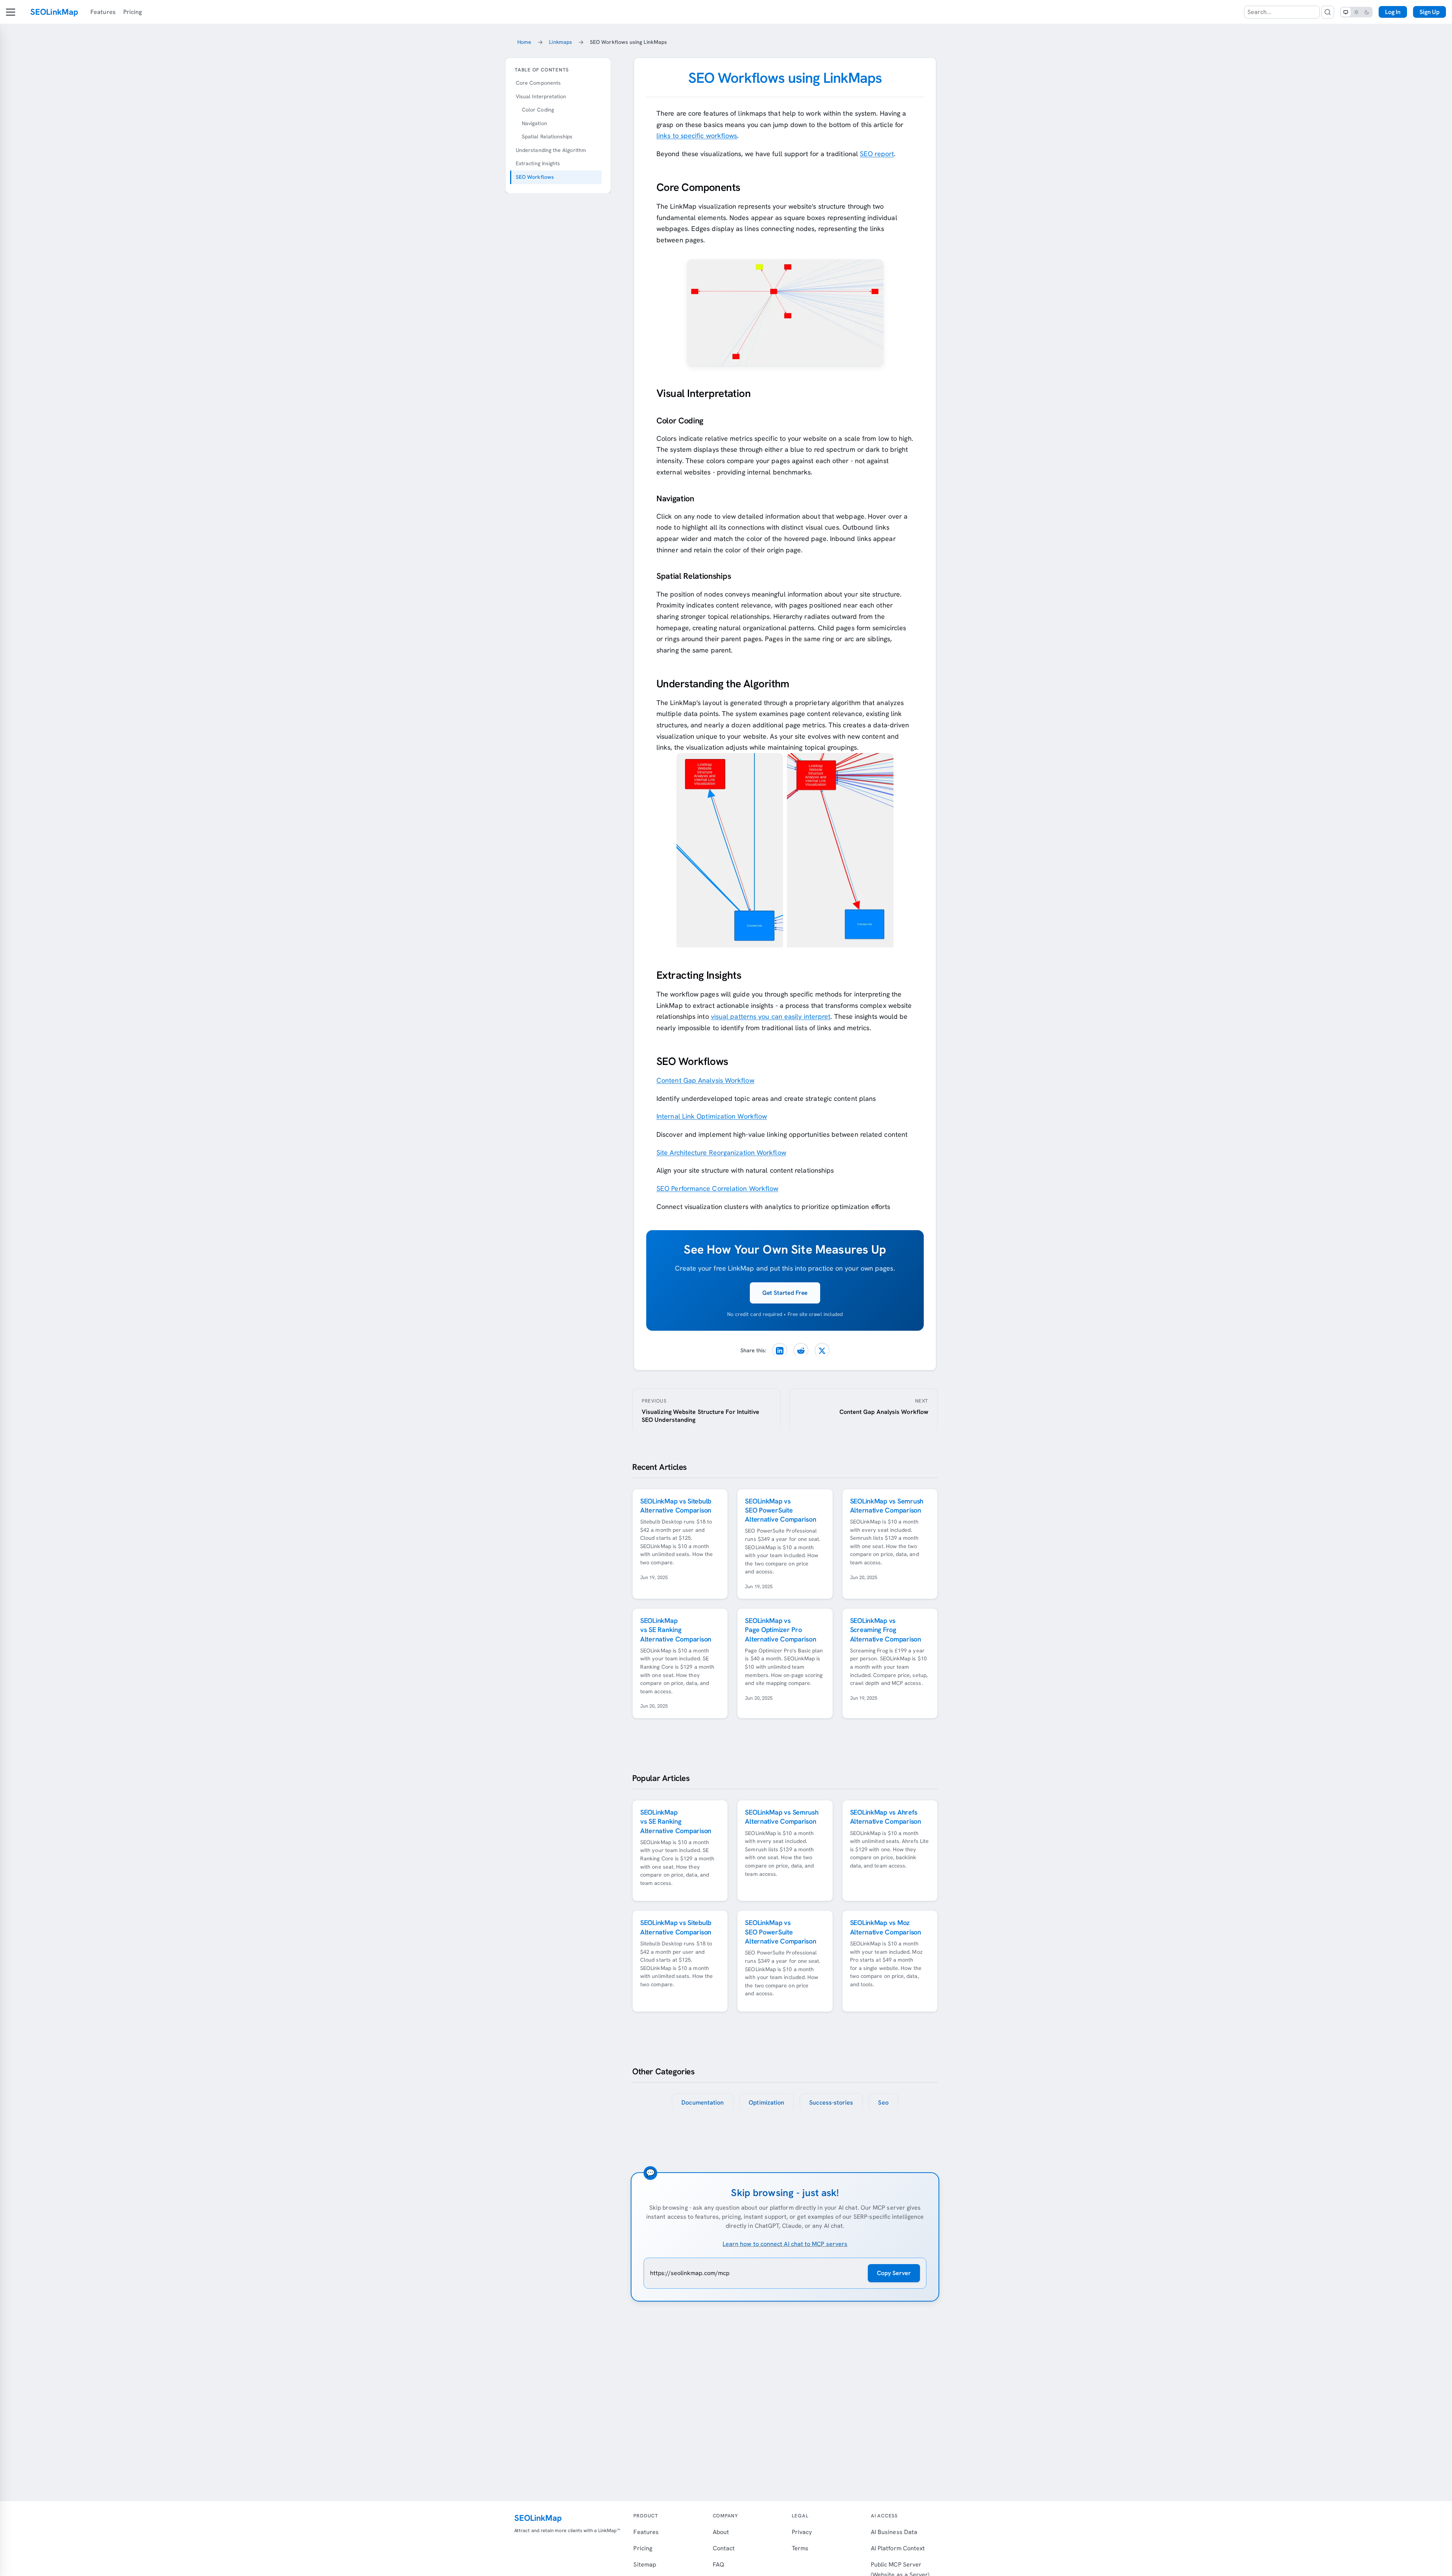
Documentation (703, 2102)
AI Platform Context (898, 2548)
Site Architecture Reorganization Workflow (721, 1152)
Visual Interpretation (541, 96)
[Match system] (1346, 12)
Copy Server (894, 2273)
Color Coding (538, 110)
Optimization (766, 2102)
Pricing (133, 12)
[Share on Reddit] (801, 1350)
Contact (724, 2548)
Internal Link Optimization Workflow (712, 1116)
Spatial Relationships (547, 136)
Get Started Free (785, 1293)
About (721, 2532)
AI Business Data (894, 2532)
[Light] (1356, 12)
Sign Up (1430, 12)
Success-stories (831, 2102)
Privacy (802, 2532)
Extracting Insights (538, 163)
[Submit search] (1328, 12)
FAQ (718, 2564)
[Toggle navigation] (11, 12)
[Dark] (1367, 12)
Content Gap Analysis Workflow (705, 1080)
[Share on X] (822, 1350)
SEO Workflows (535, 177)
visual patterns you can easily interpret (771, 1016)
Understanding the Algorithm (551, 150)
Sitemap (645, 2564)
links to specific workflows (697, 136)
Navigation (534, 123)
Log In (1393, 12)
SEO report (877, 154)
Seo (883, 2102)
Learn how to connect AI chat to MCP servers (785, 2244)
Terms (800, 2548)
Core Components (538, 83)
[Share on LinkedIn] (780, 1350)
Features (103, 12)
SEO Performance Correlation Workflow (717, 1188)
